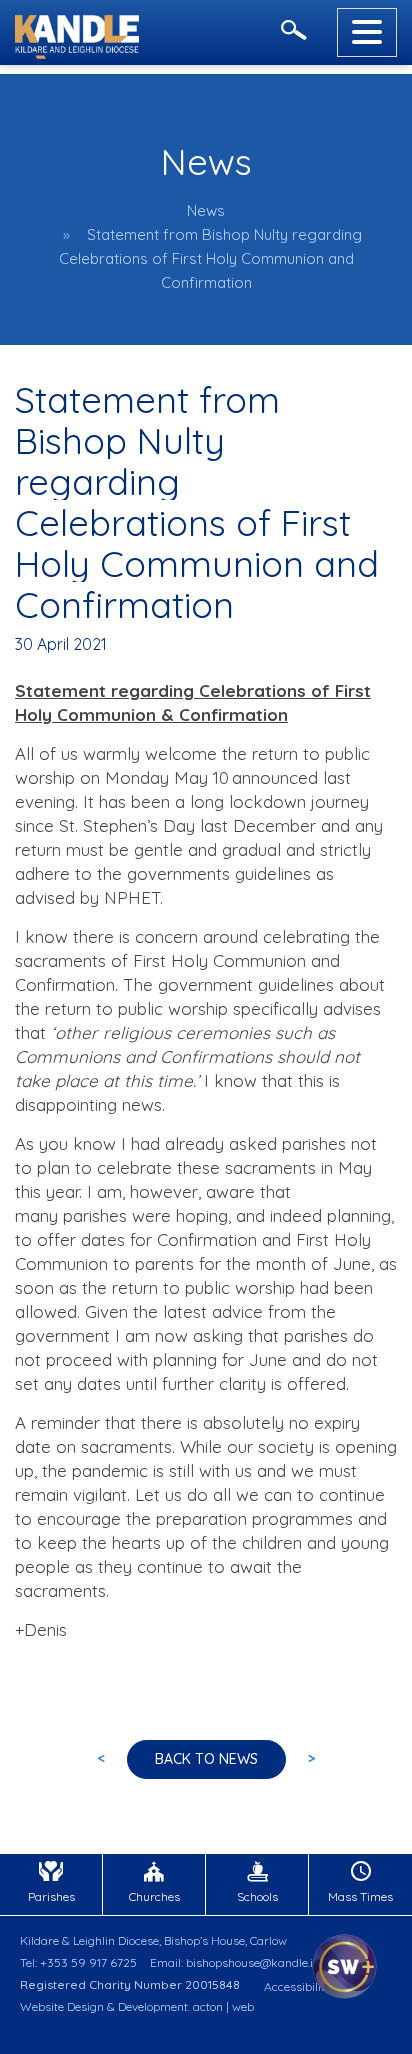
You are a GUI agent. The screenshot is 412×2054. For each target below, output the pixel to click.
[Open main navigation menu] (367, 32)
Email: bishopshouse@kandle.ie (234, 1962)
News (206, 210)
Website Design (62, 2006)
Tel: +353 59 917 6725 (78, 1962)
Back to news (206, 1759)
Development (153, 2006)
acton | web (223, 2006)
